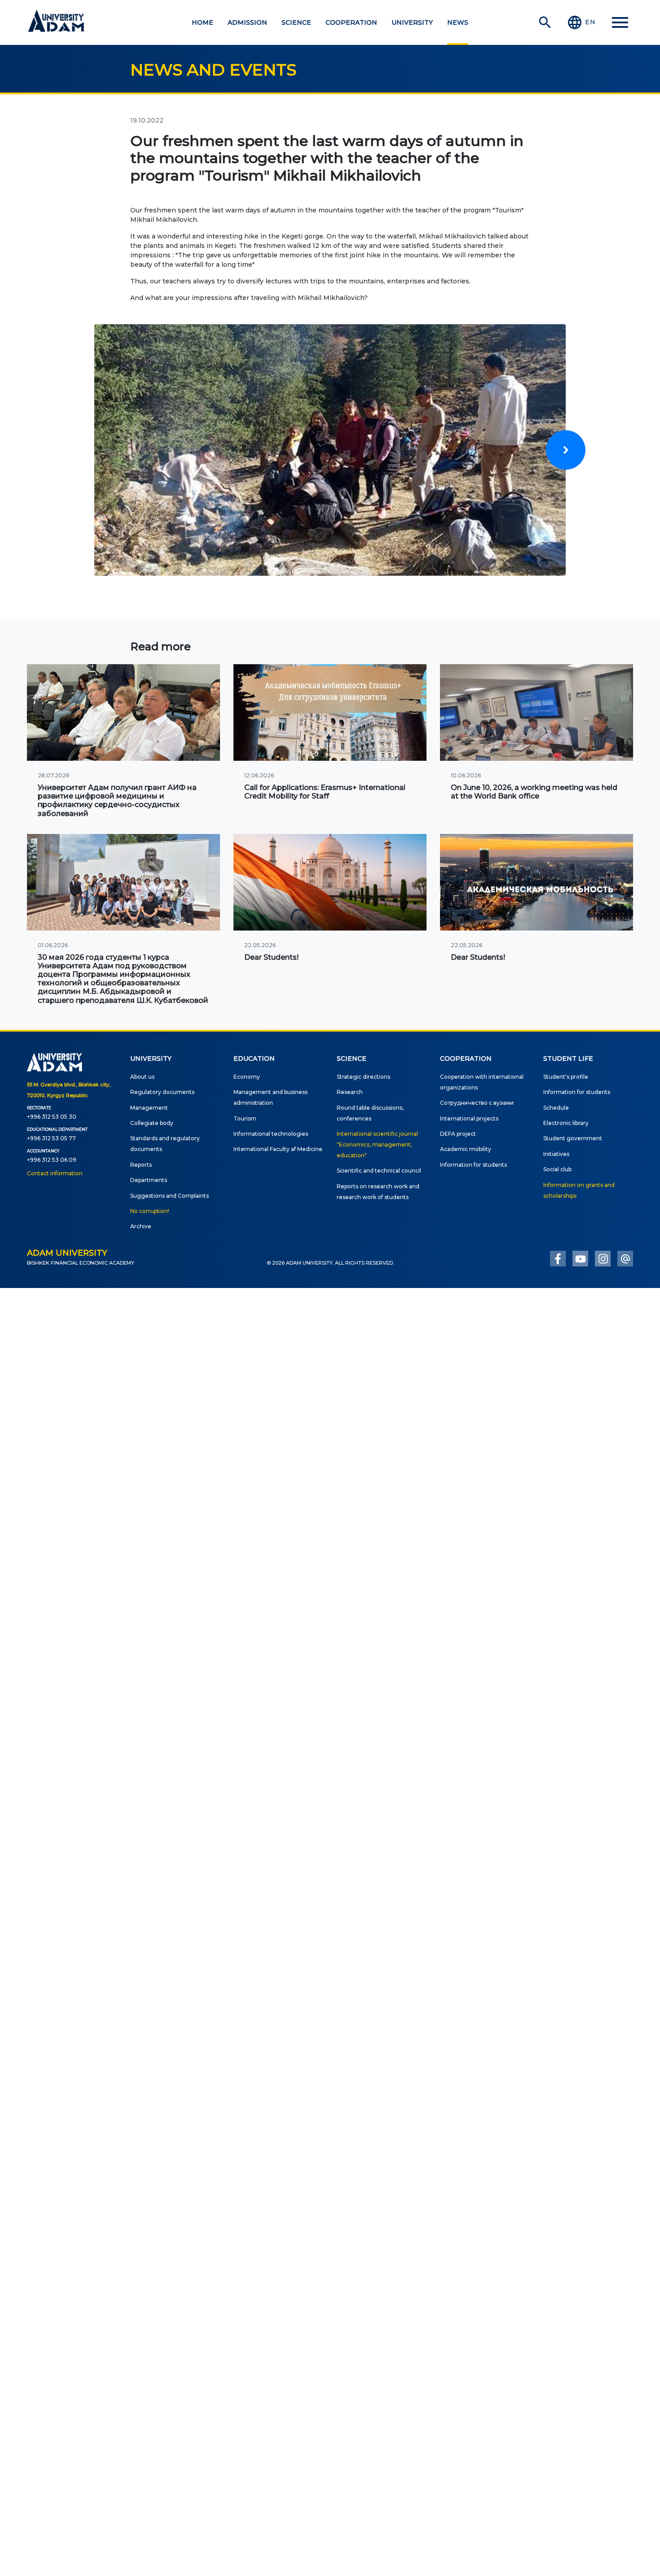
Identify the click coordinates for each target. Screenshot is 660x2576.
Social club (557, 1169)
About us (142, 1077)
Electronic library (566, 1123)
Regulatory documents (162, 1092)
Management (149, 1108)
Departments (149, 1180)
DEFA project (458, 1134)
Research (350, 1092)
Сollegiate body (152, 1123)
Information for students (473, 1165)
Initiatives (556, 1154)
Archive (141, 1226)
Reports (141, 1165)
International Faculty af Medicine (278, 1149)
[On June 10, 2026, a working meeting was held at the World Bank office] (537, 712)
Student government (573, 1138)
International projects (469, 1118)
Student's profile (566, 1077)
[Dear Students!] (330, 882)
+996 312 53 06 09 (52, 1160)
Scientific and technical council (379, 1171)
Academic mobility (466, 1149)
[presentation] (566, 450)
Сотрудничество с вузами (477, 1103)
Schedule (556, 1108)
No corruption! (150, 1211)
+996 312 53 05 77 (51, 1138)
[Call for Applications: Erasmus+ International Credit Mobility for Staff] (330, 712)
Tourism (245, 1118)
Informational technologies (271, 1134)
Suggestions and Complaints (169, 1196)
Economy (247, 1077)
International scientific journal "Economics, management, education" (377, 1145)
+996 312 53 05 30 (52, 1117)
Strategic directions (363, 1077)
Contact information (55, 1173)
